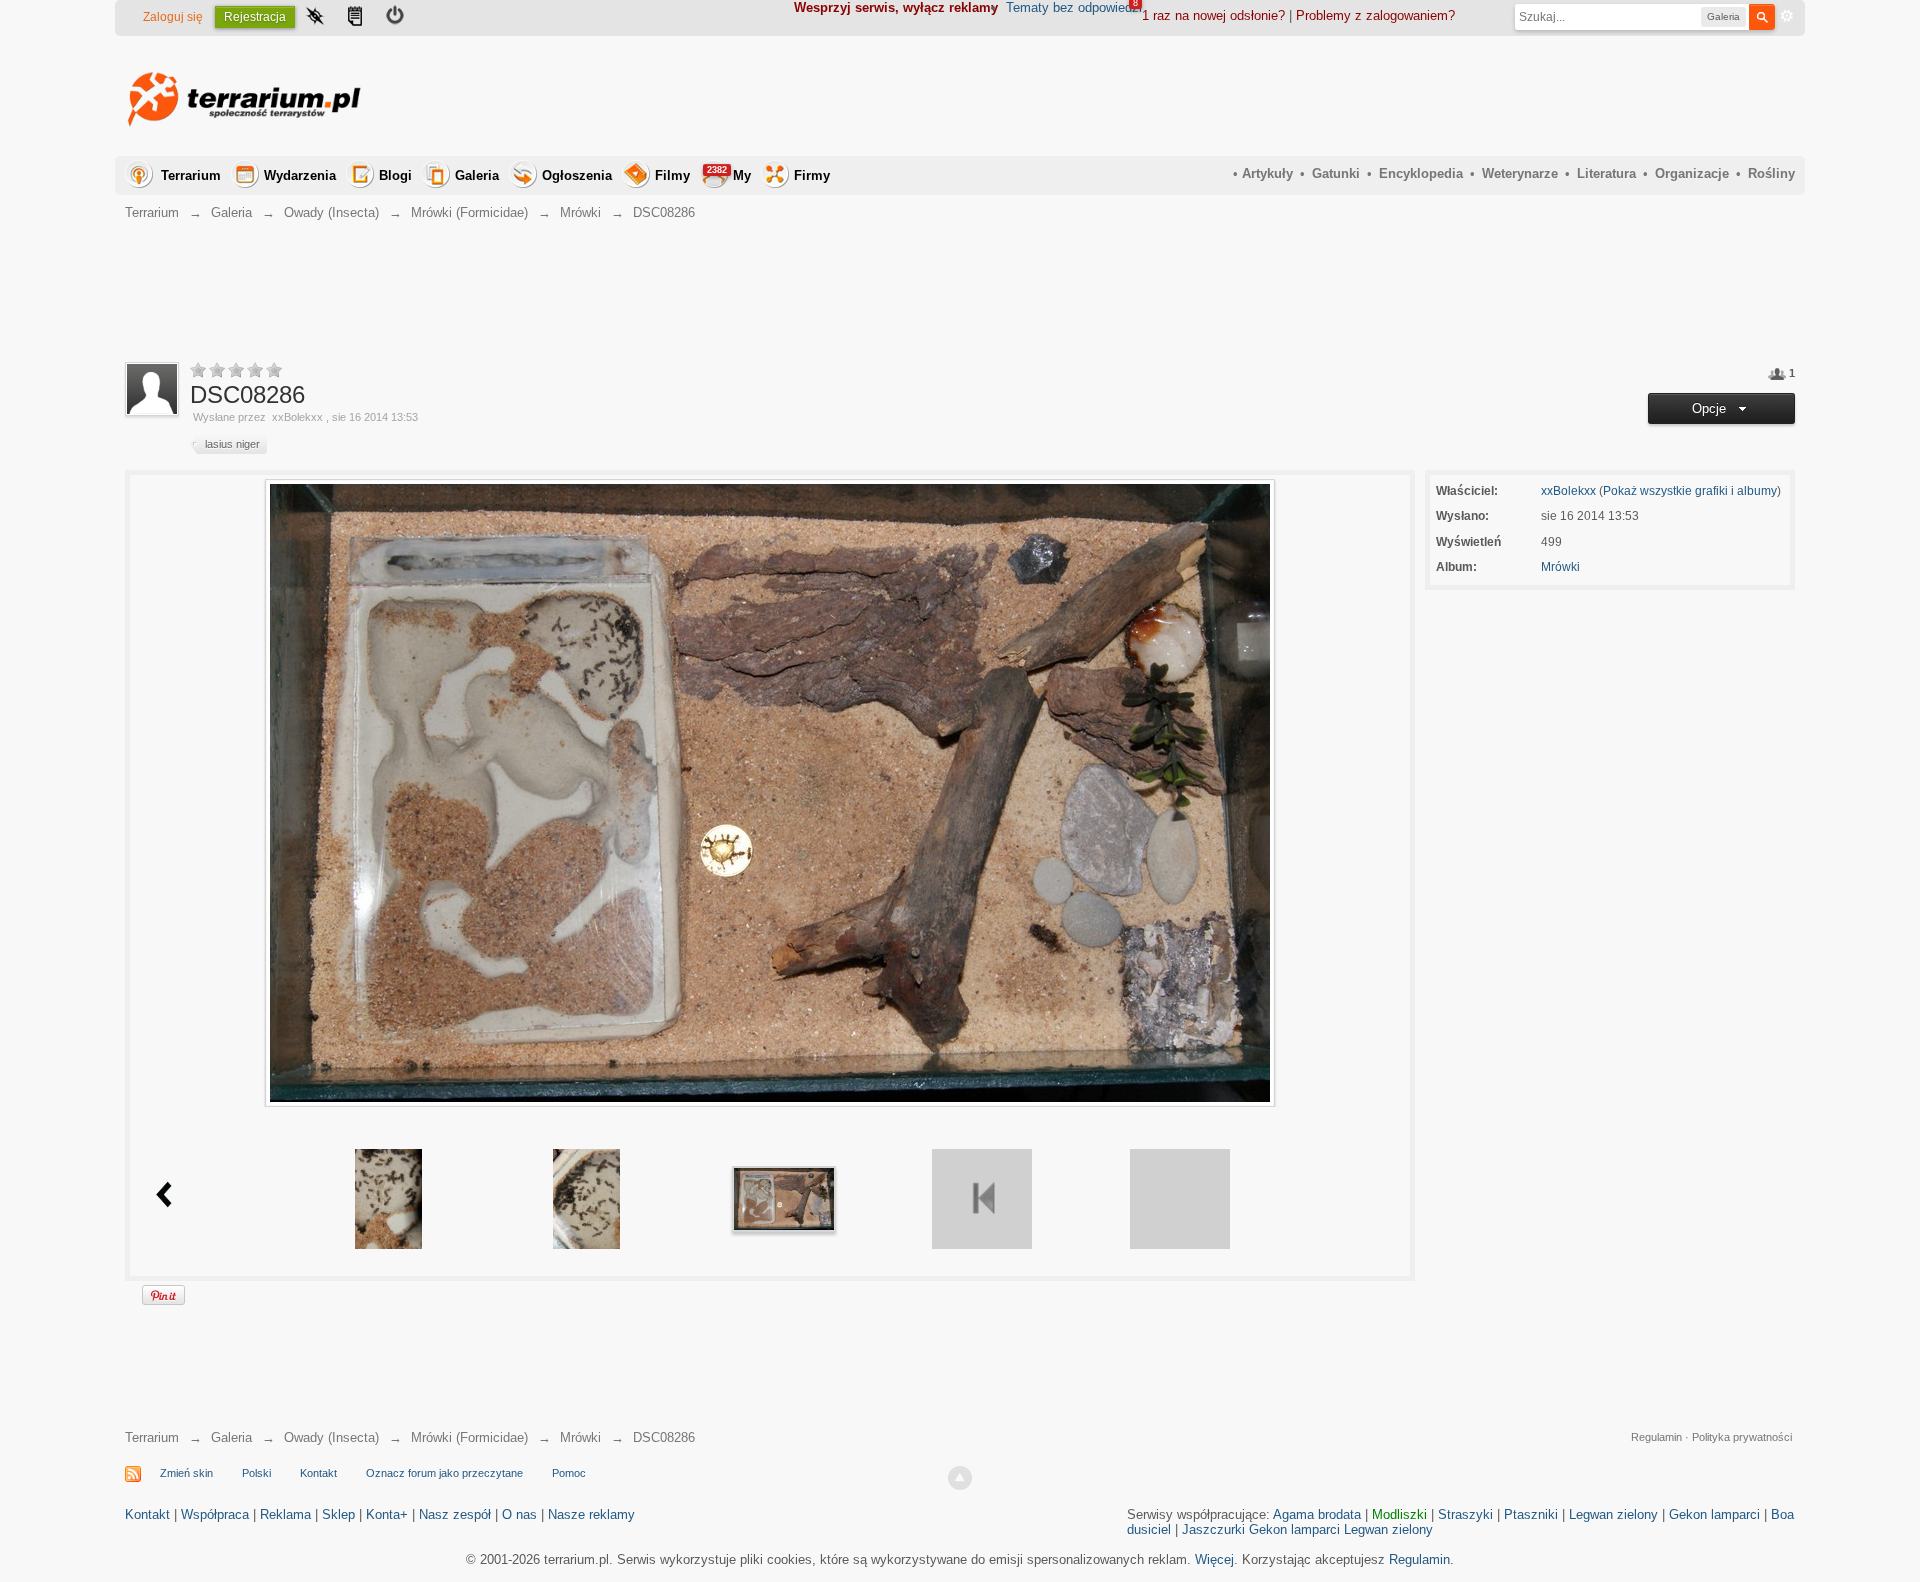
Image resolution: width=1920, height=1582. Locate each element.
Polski (256, 1473)
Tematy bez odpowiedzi (1074, 7)
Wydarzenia (300, 175)
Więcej (1214, 1559)
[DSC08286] (784, 1197)
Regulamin (1656, 1437)
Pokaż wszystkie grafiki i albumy (1690, 491)
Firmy (812, 175)
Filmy (672, 175)
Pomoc (569, 1473)
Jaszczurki (1213, 1529)
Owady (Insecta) (331, 1437)
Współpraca (215, 1514)
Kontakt (318, 1473)
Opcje (1713, 408)
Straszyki (1465, 1514)
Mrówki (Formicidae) (469, 1437)
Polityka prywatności (1742, 1437)
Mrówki (1560, 567)
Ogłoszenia (577, 175)
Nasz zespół (455, 1514)
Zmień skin (186, 1473)
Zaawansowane (1787, 16)
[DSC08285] (586, 1197)
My (729, 174)
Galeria (477, 175)
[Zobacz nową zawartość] (355, 18)
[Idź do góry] (960, 1478)
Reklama (285, 1514)
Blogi (395, 175)
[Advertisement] (1431, 96)
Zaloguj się (173, 17)
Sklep (338, 1514)
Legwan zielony (1613, 1514)
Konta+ (387, 1514)
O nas (519, 1514)
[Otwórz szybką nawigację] (315, 18)
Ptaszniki (1531, 1514)
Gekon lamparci (1714, 1514)
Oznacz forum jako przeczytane (444, 1473)
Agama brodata (1317, 1514)
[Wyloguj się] (395, 18)
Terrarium (191, 175)
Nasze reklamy (591, 1514)
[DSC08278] (388, 1197)
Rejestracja (255, 17)
